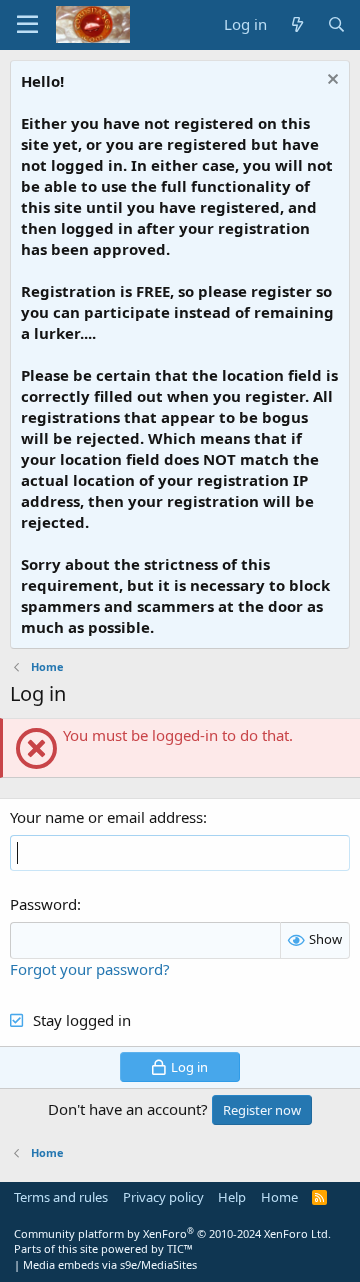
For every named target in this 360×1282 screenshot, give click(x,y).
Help (232, 1197)
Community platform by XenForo (172, 1233)
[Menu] (27, 25)
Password (43, 904)
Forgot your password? (90, 969)
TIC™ (180, 1248)
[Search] (336, 24)
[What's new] (296, 24)
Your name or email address (106, 817)
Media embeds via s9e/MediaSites (110, 1264)
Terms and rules (61, 1197)
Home (279, 1197)
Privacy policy (163, 1197)
